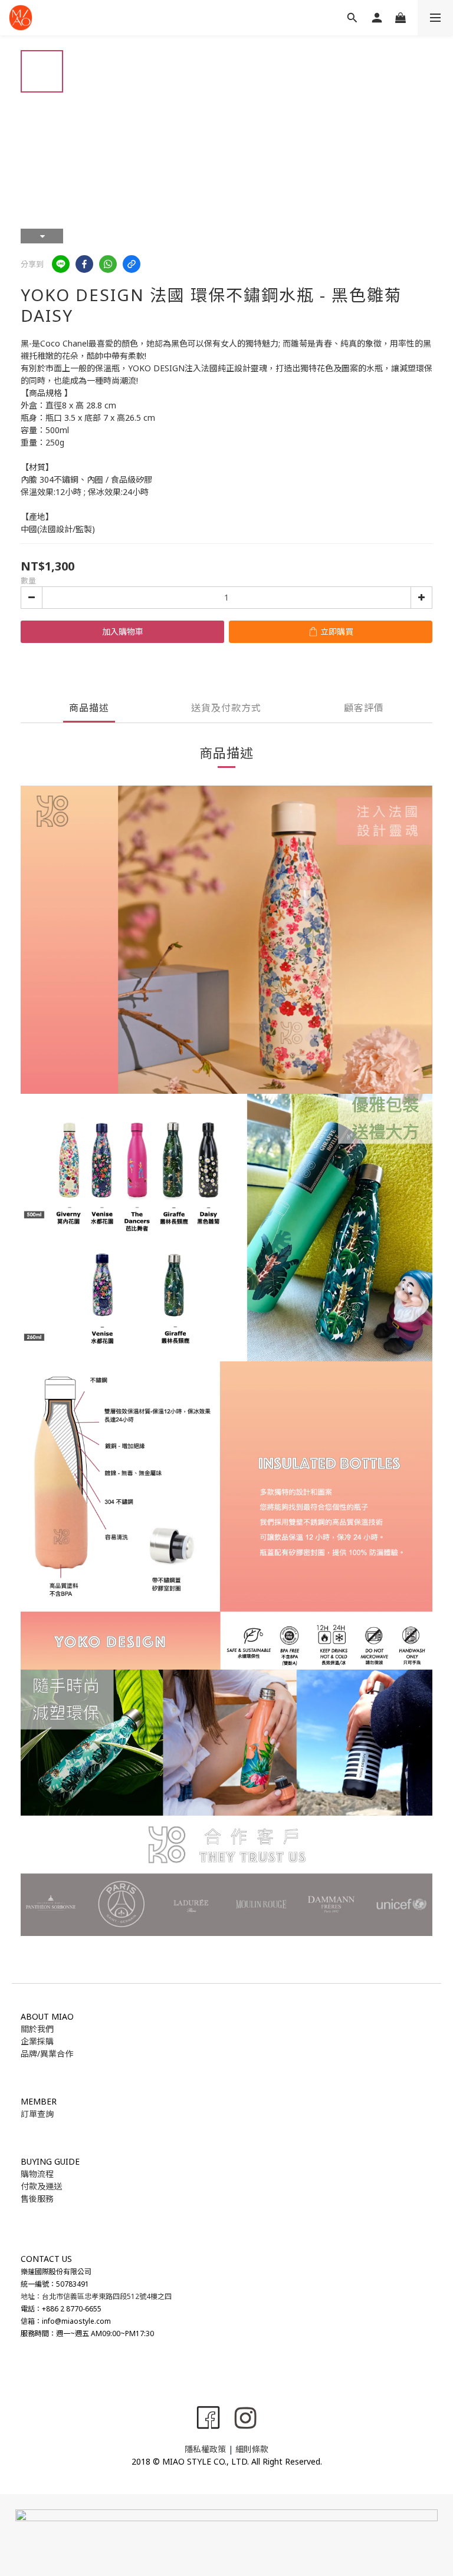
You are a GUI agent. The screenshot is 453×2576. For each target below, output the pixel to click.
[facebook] (84, 264)
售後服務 (37, 2199)
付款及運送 (41, 2186)
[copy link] (132, 264)
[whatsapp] (108, 264)
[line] (61, 264)
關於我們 (37, 2029)
